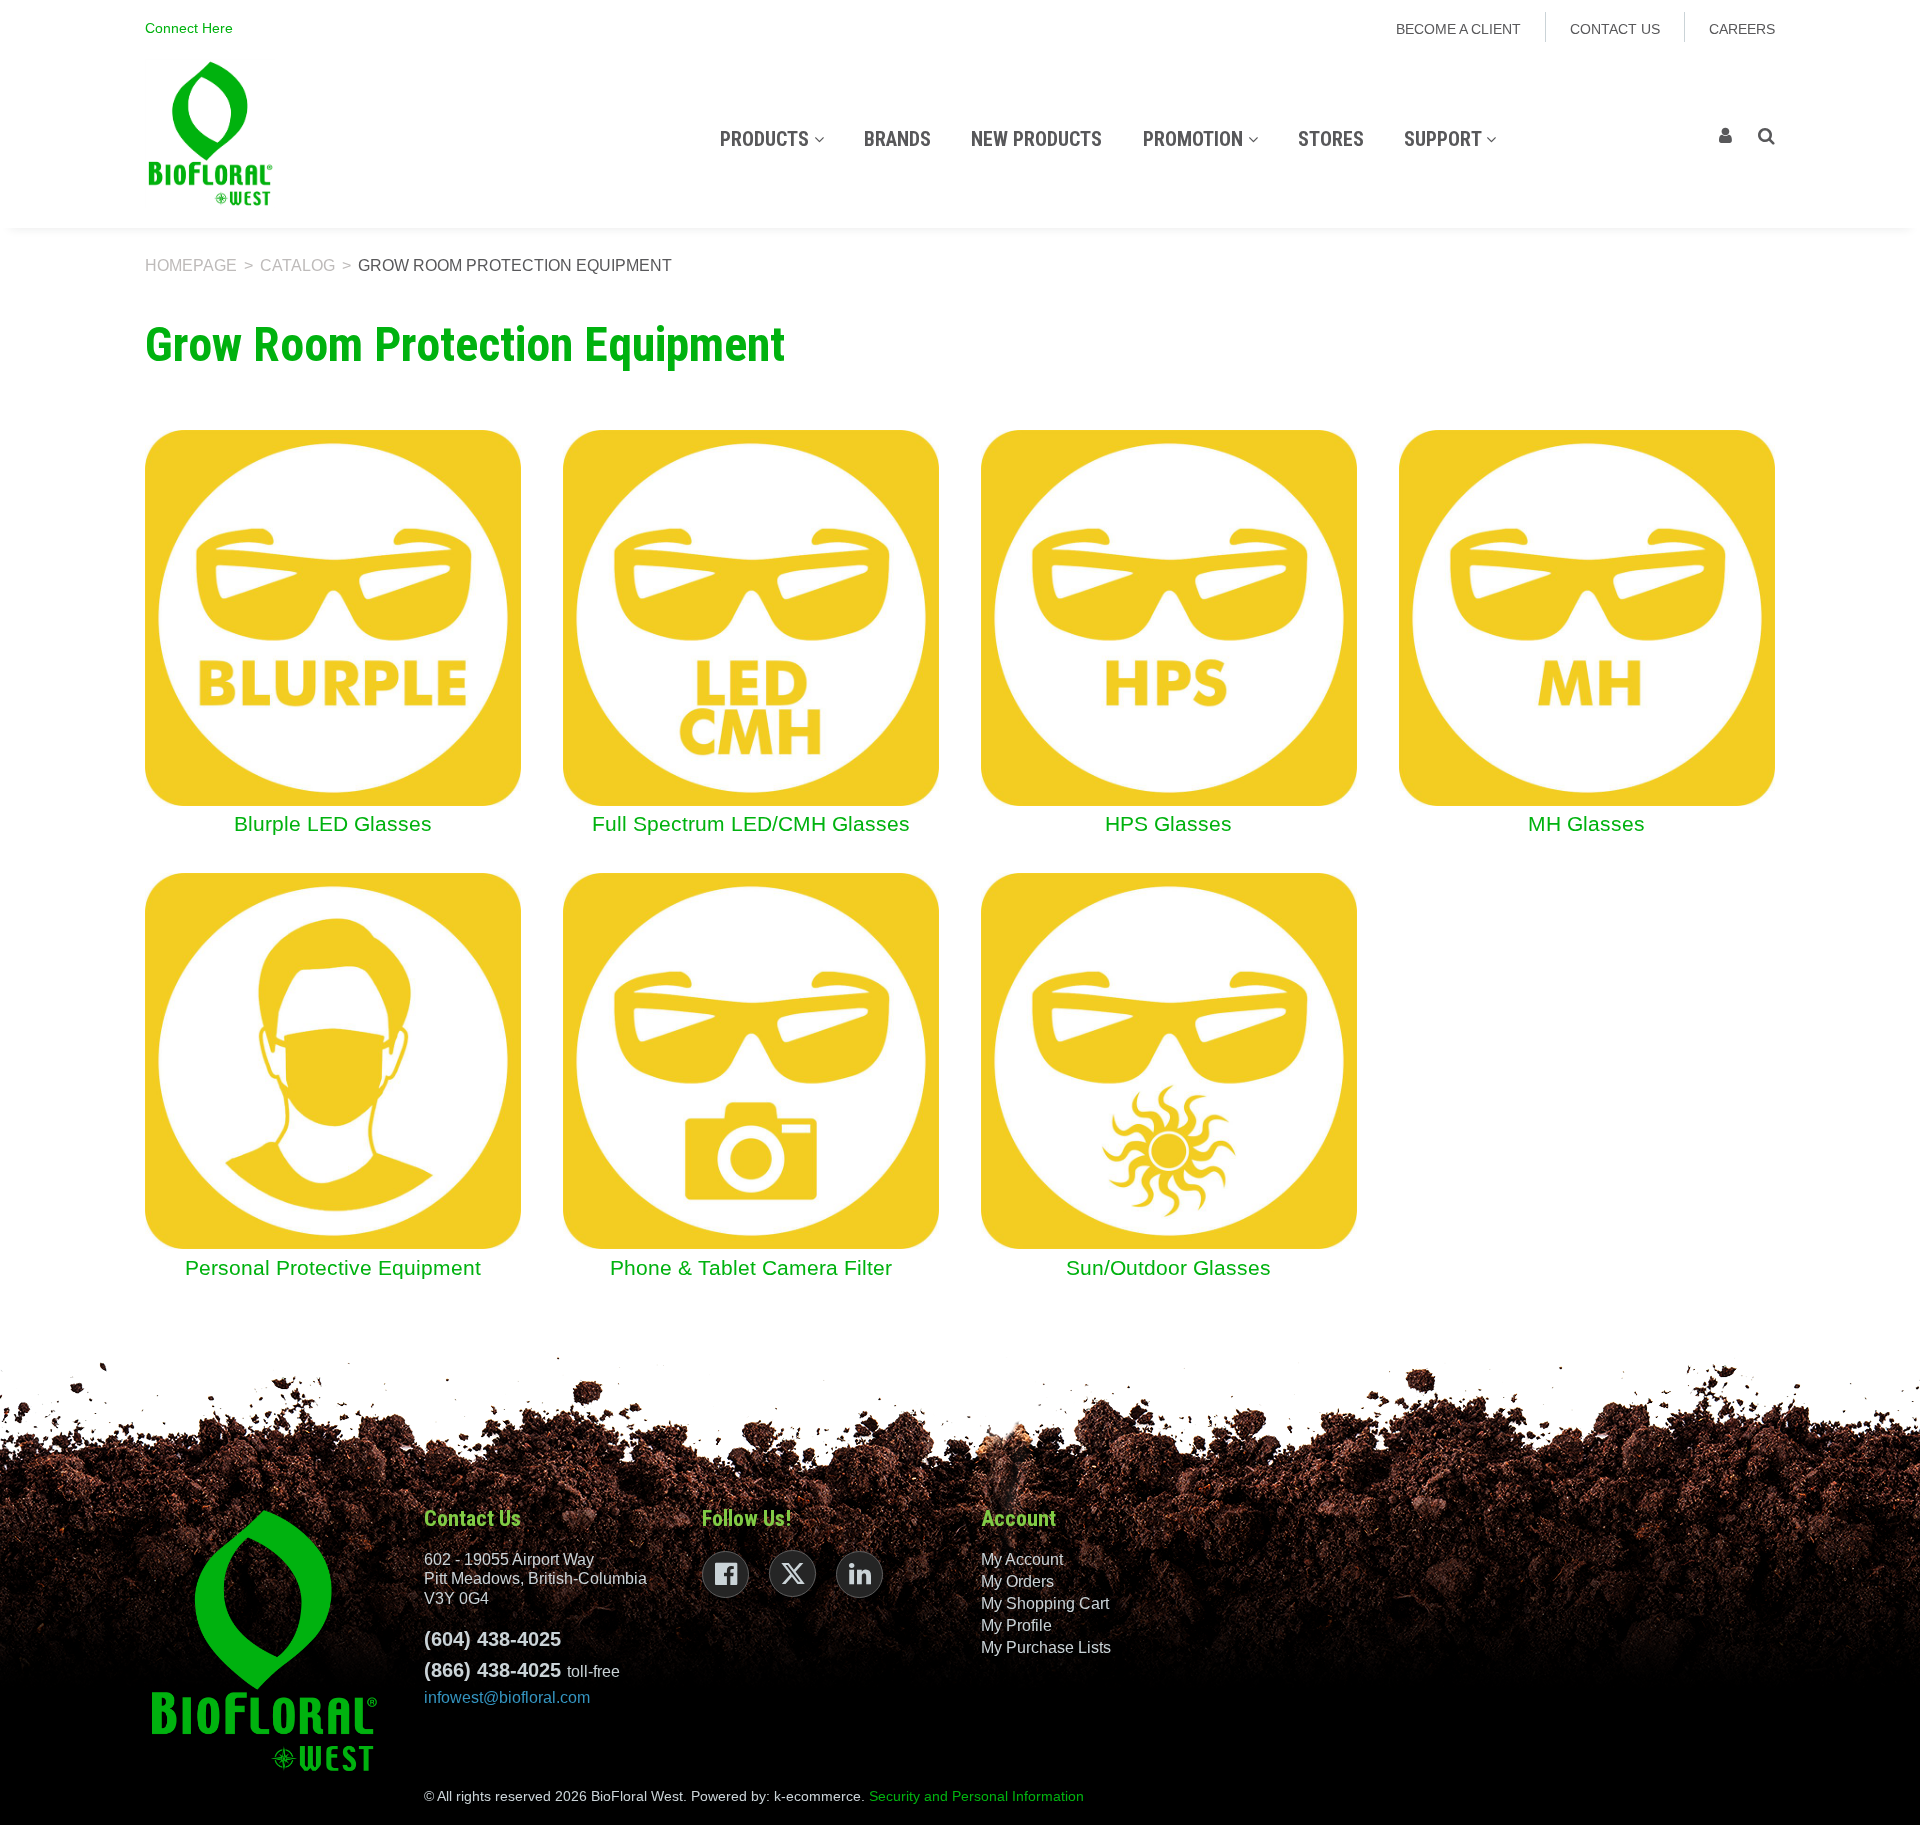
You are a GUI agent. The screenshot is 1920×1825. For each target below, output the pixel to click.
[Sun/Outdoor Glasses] (1169, 1060)
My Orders (1017, 1581)
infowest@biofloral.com (507, 1697)
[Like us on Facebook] (725, 1574)
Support (1445, 139)
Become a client (1458, 29)
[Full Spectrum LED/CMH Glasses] (751, 616)
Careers (1742, 29)
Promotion (1195, 139)
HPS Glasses (1168, 824)
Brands (897, 139)
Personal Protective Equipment (333, 1268)
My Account (1022, 1559)
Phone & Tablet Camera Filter (751, 1268)
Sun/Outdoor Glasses (1168, 1268)
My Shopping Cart (1045, 1603)
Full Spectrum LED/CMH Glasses (751, 824)
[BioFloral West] (210, 133)
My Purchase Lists (1046, 1647)
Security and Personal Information (976, 1796)
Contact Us (1615, 29)
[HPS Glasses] (1169, 616)
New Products (1036, 139)
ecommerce (823, 1796)
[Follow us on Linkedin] (859, 1574)
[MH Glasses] (1587, 616)
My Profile (1016, 1625)
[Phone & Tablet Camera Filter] (751, 1060)
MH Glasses (1586, 824)
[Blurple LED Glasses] (333, 616)
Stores (1331, 139)
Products (767, 139)
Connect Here (189, 28)
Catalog (297, 265)
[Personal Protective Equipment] (333, 1060)
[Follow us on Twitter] (792, 1573)
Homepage (191, 265)
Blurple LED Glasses (333, 824)
